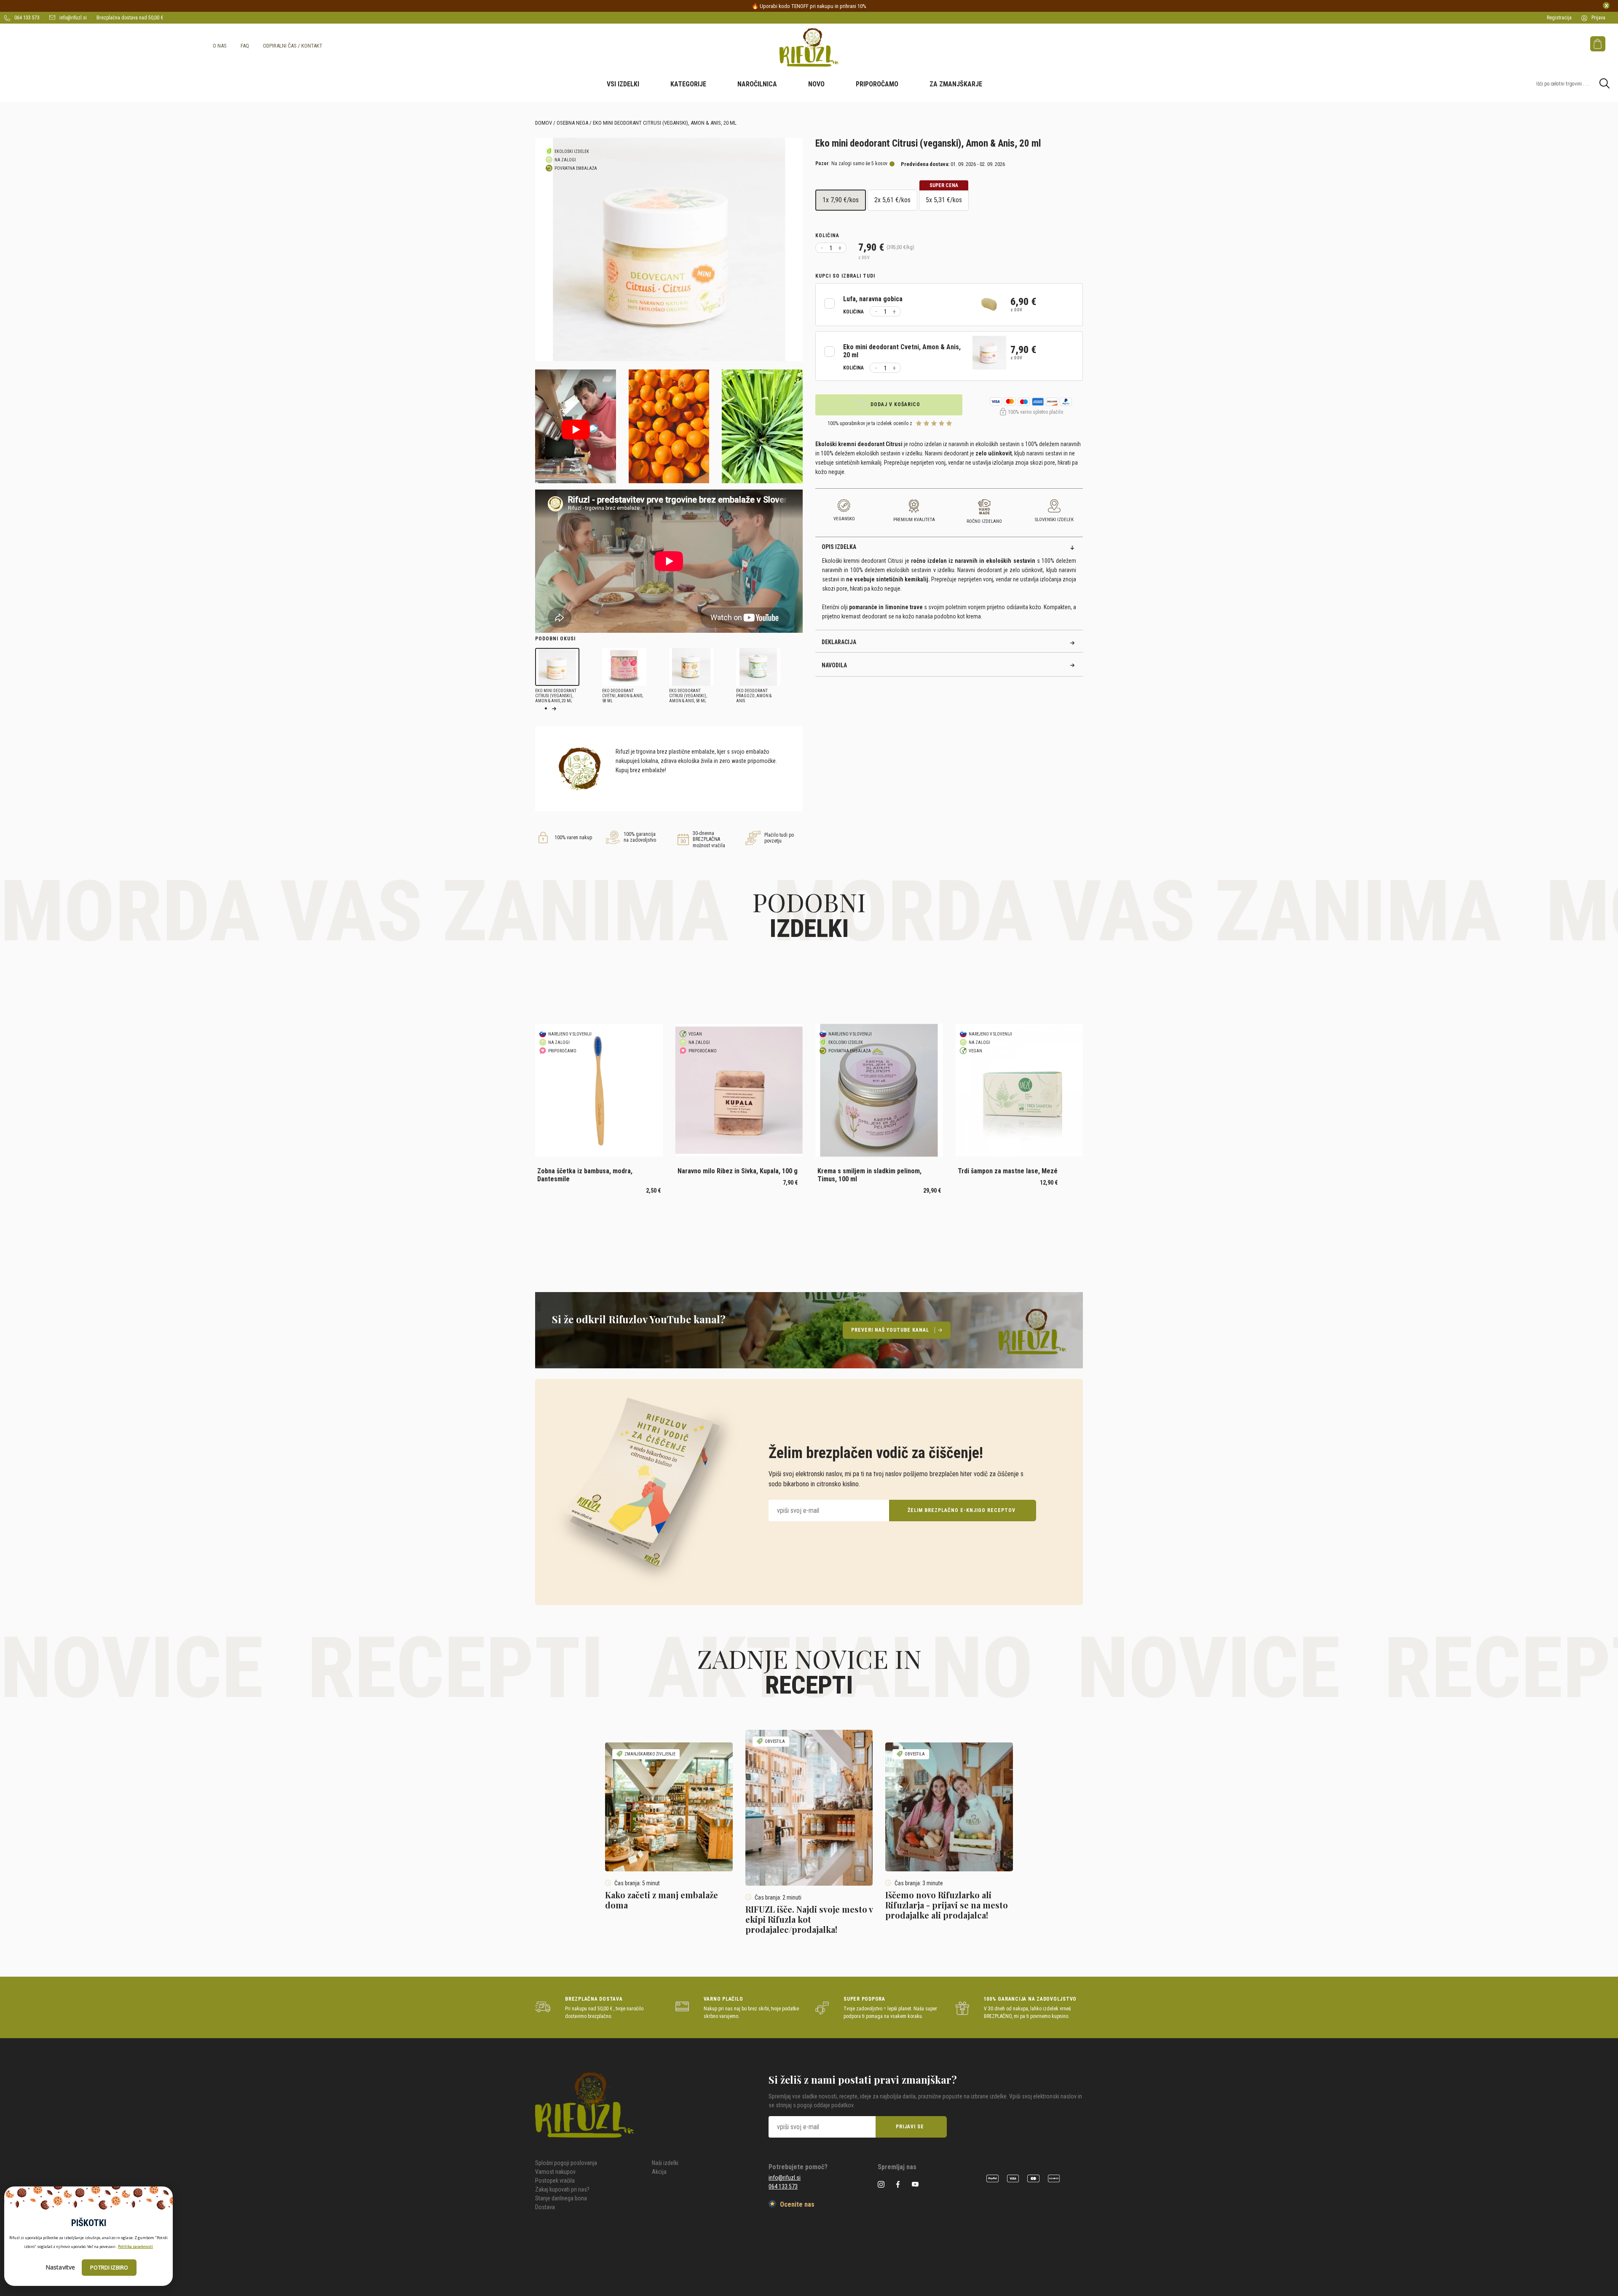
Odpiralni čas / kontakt (293, 46)
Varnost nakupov (555, 2172)
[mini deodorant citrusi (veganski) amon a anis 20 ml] (669, 249)
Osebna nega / (574, 123)
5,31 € (944, 197)
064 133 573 (26, 18)
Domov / (545, 123)
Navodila (834, 665)
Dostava (545, 2207)
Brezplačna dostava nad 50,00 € (130, 18)
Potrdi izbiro (109, 2267)
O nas (220, 46)
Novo (816, 84)
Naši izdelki (665, 2163)
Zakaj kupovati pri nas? (562, 2189)
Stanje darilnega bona (561, 2198)
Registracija (1559, 18)
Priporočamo (877, 84)
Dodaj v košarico (895, 404)
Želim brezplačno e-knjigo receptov (962, 1510)
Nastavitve (60, 2267)
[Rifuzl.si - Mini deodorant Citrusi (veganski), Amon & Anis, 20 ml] (809, 47)
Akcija (659, 2172)
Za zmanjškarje (956, 84)
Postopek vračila (555, 2181)
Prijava (1598, 18)
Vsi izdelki (623, 84)
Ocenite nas (796, 2204)
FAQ (245, 46)
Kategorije (688, 84)
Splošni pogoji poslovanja (566, 2163)
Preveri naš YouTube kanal (890, 1330)
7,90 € (841, 200)
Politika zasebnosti (135, 2246)
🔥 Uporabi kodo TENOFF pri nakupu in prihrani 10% (809, 6)
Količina (827, 235)
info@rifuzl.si (72, 18)
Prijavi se (910, 2127)
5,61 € (892, 200)
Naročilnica (757, 84)
